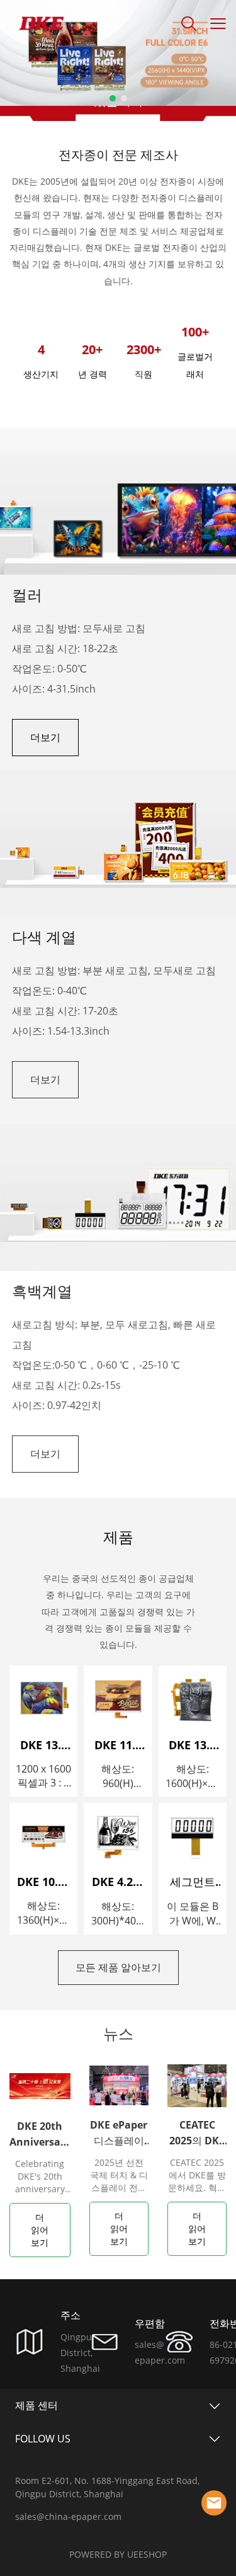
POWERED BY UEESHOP (118, 2554)
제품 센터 (37, 2405)
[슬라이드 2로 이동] (124, 98)
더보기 (45, 737)
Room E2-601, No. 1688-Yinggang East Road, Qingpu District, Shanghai (107, 2487)
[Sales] (214, 2503)
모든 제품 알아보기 (118, 1967)
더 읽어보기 (40, 2230)
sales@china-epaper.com (68, 2516)
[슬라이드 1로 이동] (113, 98)
